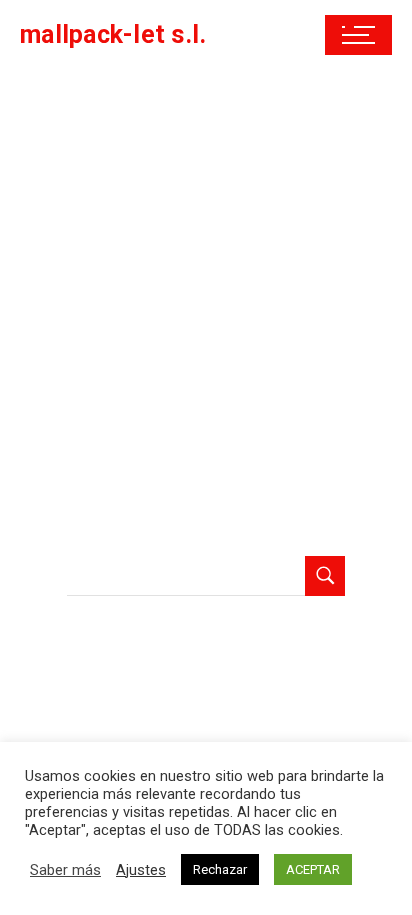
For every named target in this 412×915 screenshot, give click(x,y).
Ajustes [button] (141, 870)
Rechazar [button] (220, 869)
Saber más (65, 870)
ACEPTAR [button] (313, 869)
